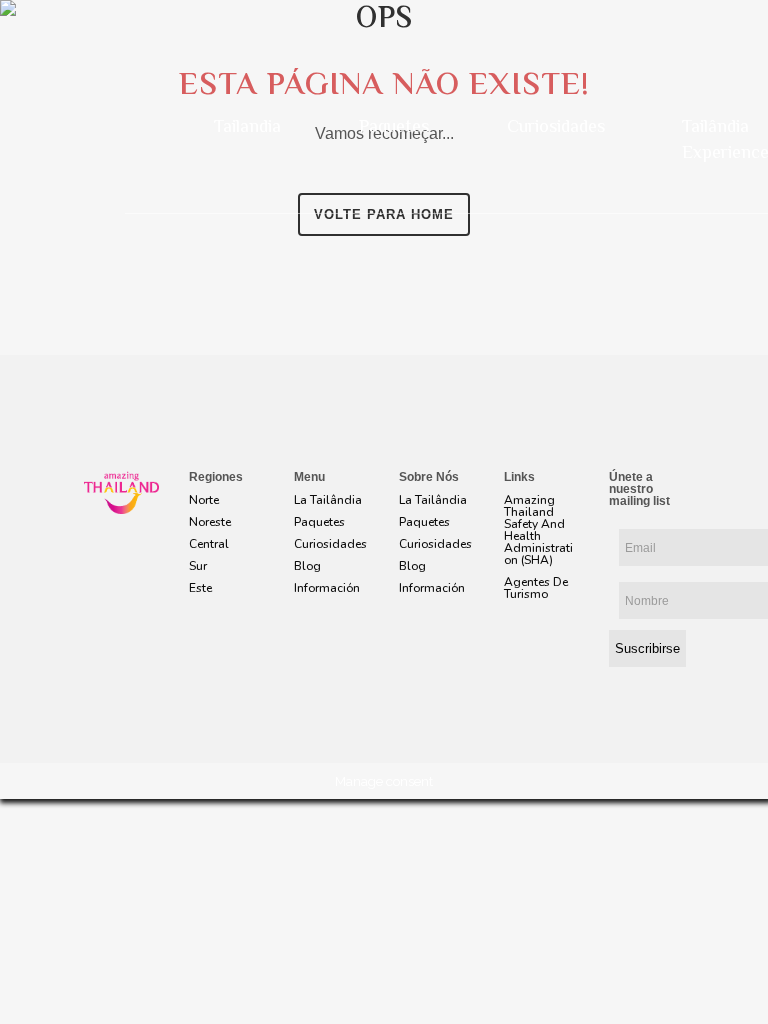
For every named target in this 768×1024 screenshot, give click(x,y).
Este (200, 588)
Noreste (210, 522)
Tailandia (247, 128)
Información (327, 588)
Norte (204, 500)
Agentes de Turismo (536, 588)
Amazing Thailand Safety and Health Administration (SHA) (538, 530)
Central (209, 544)
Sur (198, 566)
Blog (307, 566)
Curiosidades (556, 128)
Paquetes (394, 128)
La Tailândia (328, 500)
